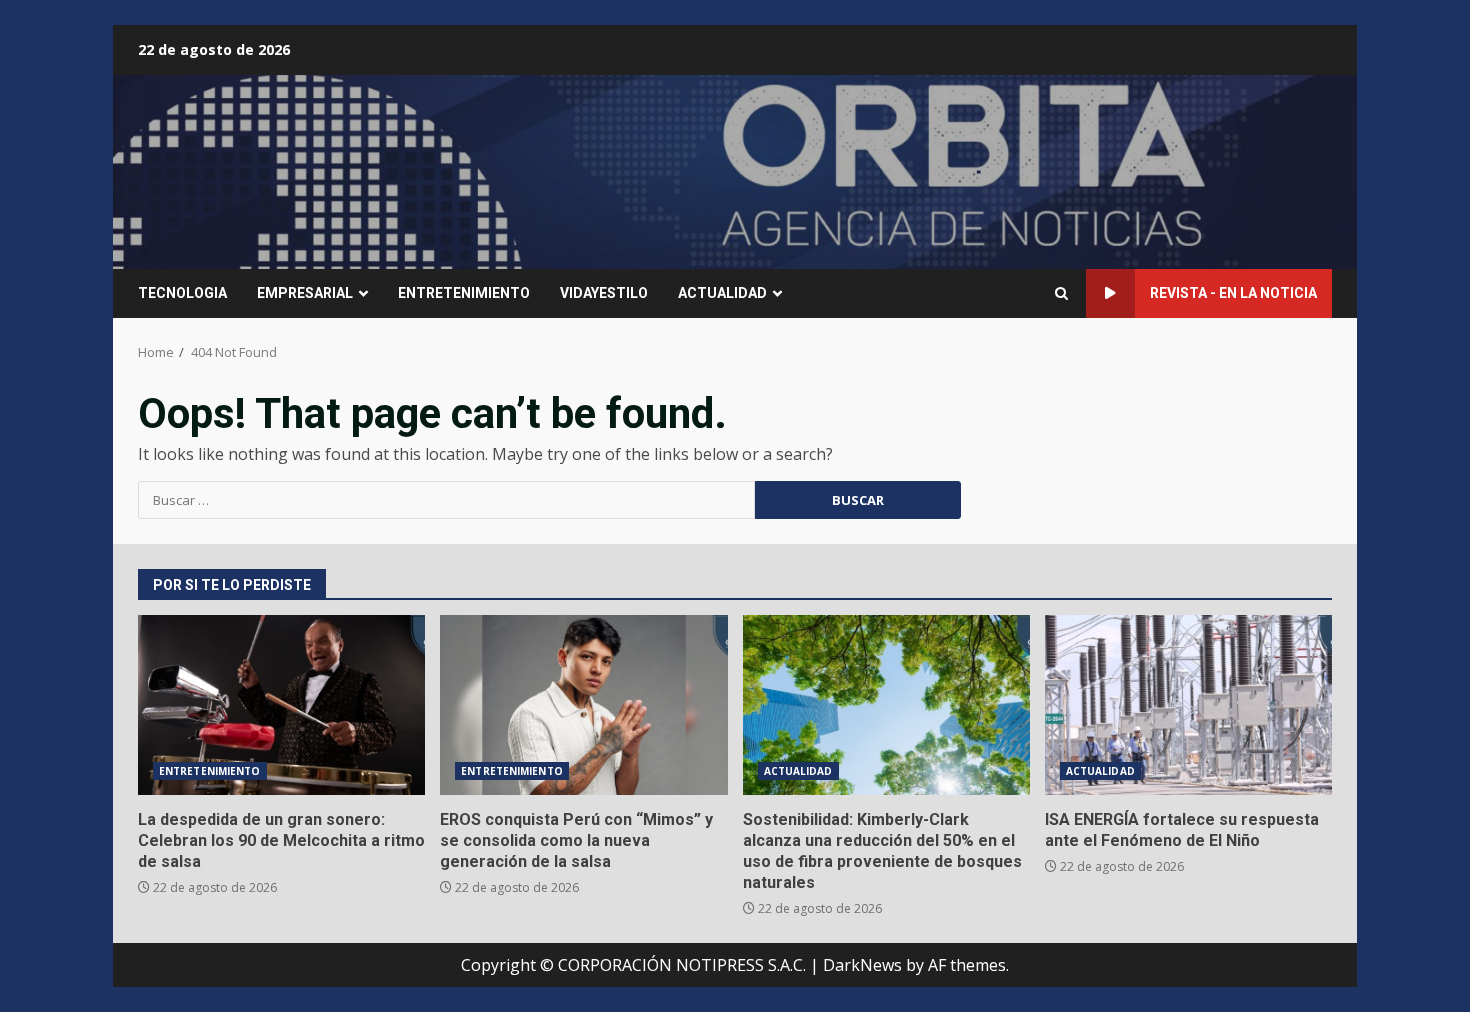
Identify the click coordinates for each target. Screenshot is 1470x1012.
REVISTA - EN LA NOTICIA (1233, 293)
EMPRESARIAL (305, 293)
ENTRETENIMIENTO (464, 293)
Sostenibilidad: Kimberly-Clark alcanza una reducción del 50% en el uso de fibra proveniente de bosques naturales (886, 705)
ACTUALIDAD (722, 293)
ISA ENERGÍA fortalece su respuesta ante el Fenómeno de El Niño (1188, 705)
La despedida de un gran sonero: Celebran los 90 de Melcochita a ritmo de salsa (281, 705)
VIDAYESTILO (604, 293)
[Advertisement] (979, 170)
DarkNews (862, 965)
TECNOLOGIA (182, 293)
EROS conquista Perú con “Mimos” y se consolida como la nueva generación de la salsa (583, 705)
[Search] (1061, 293)
